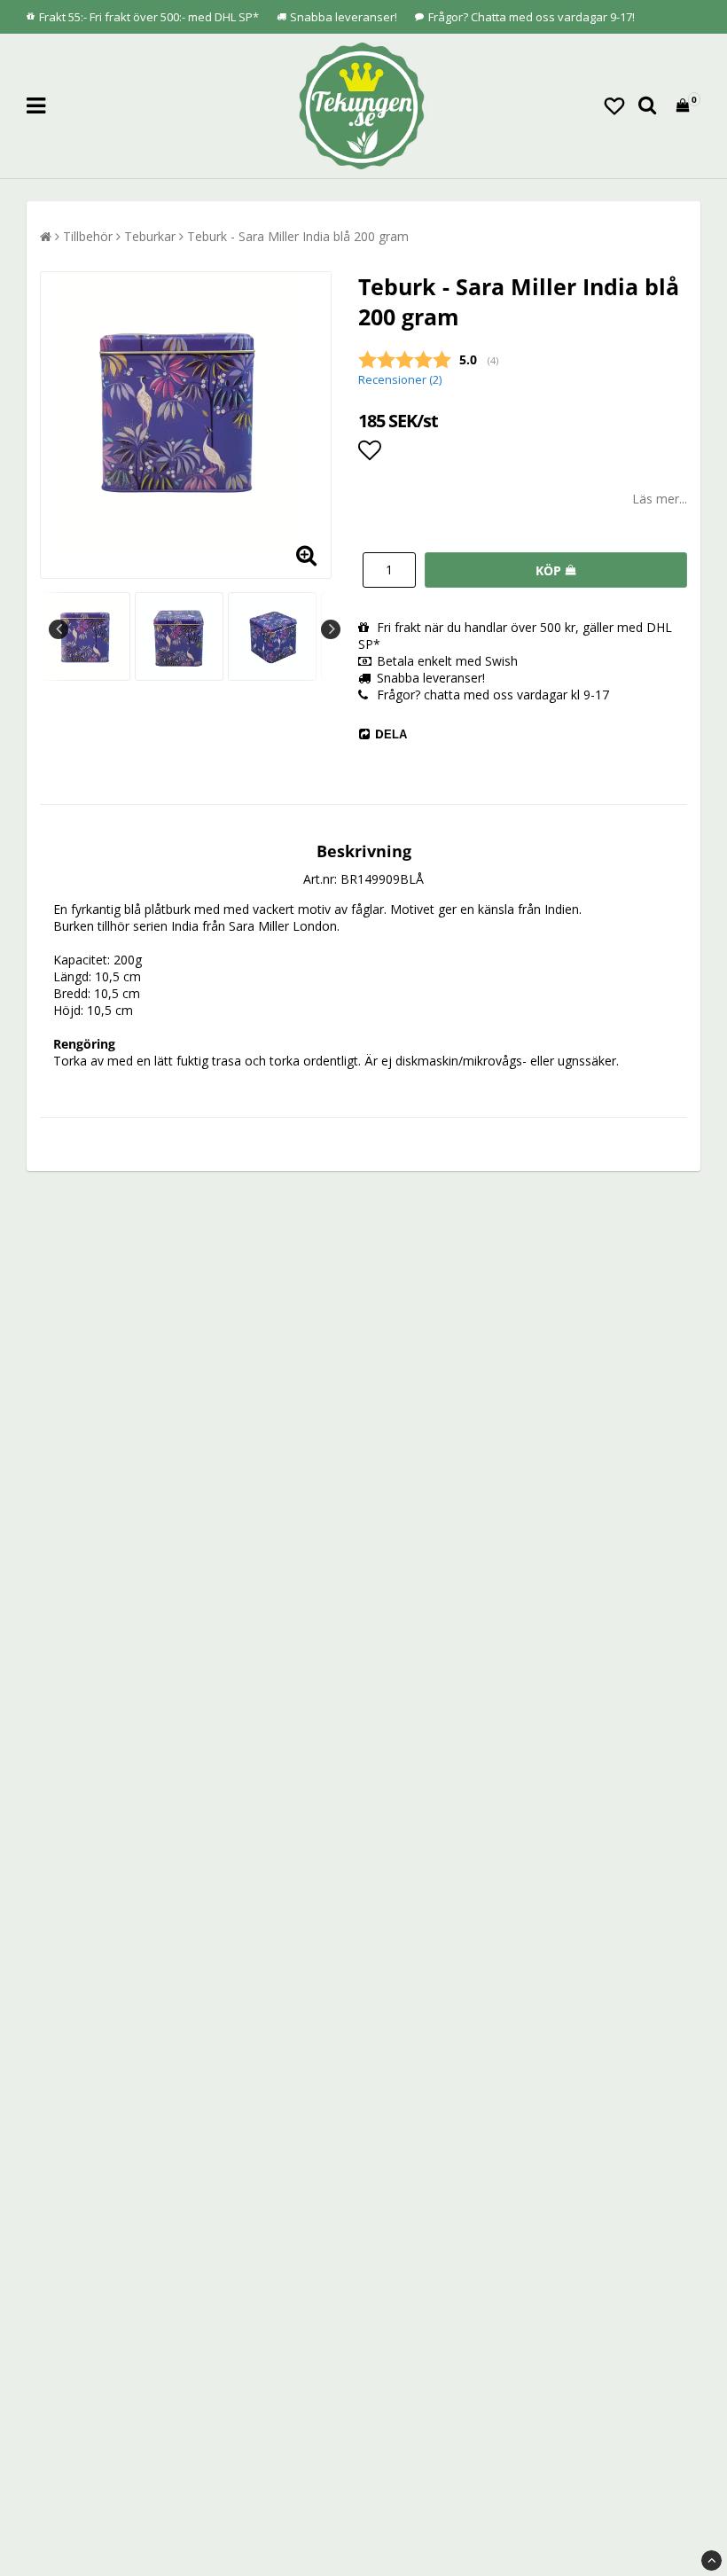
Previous (59, 629)
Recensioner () (400, 380)
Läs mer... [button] (660, 499)
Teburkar (150, 236)
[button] (614, 105)
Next (331, 629)
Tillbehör (88, 236)
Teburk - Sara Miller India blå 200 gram (298, 236)
